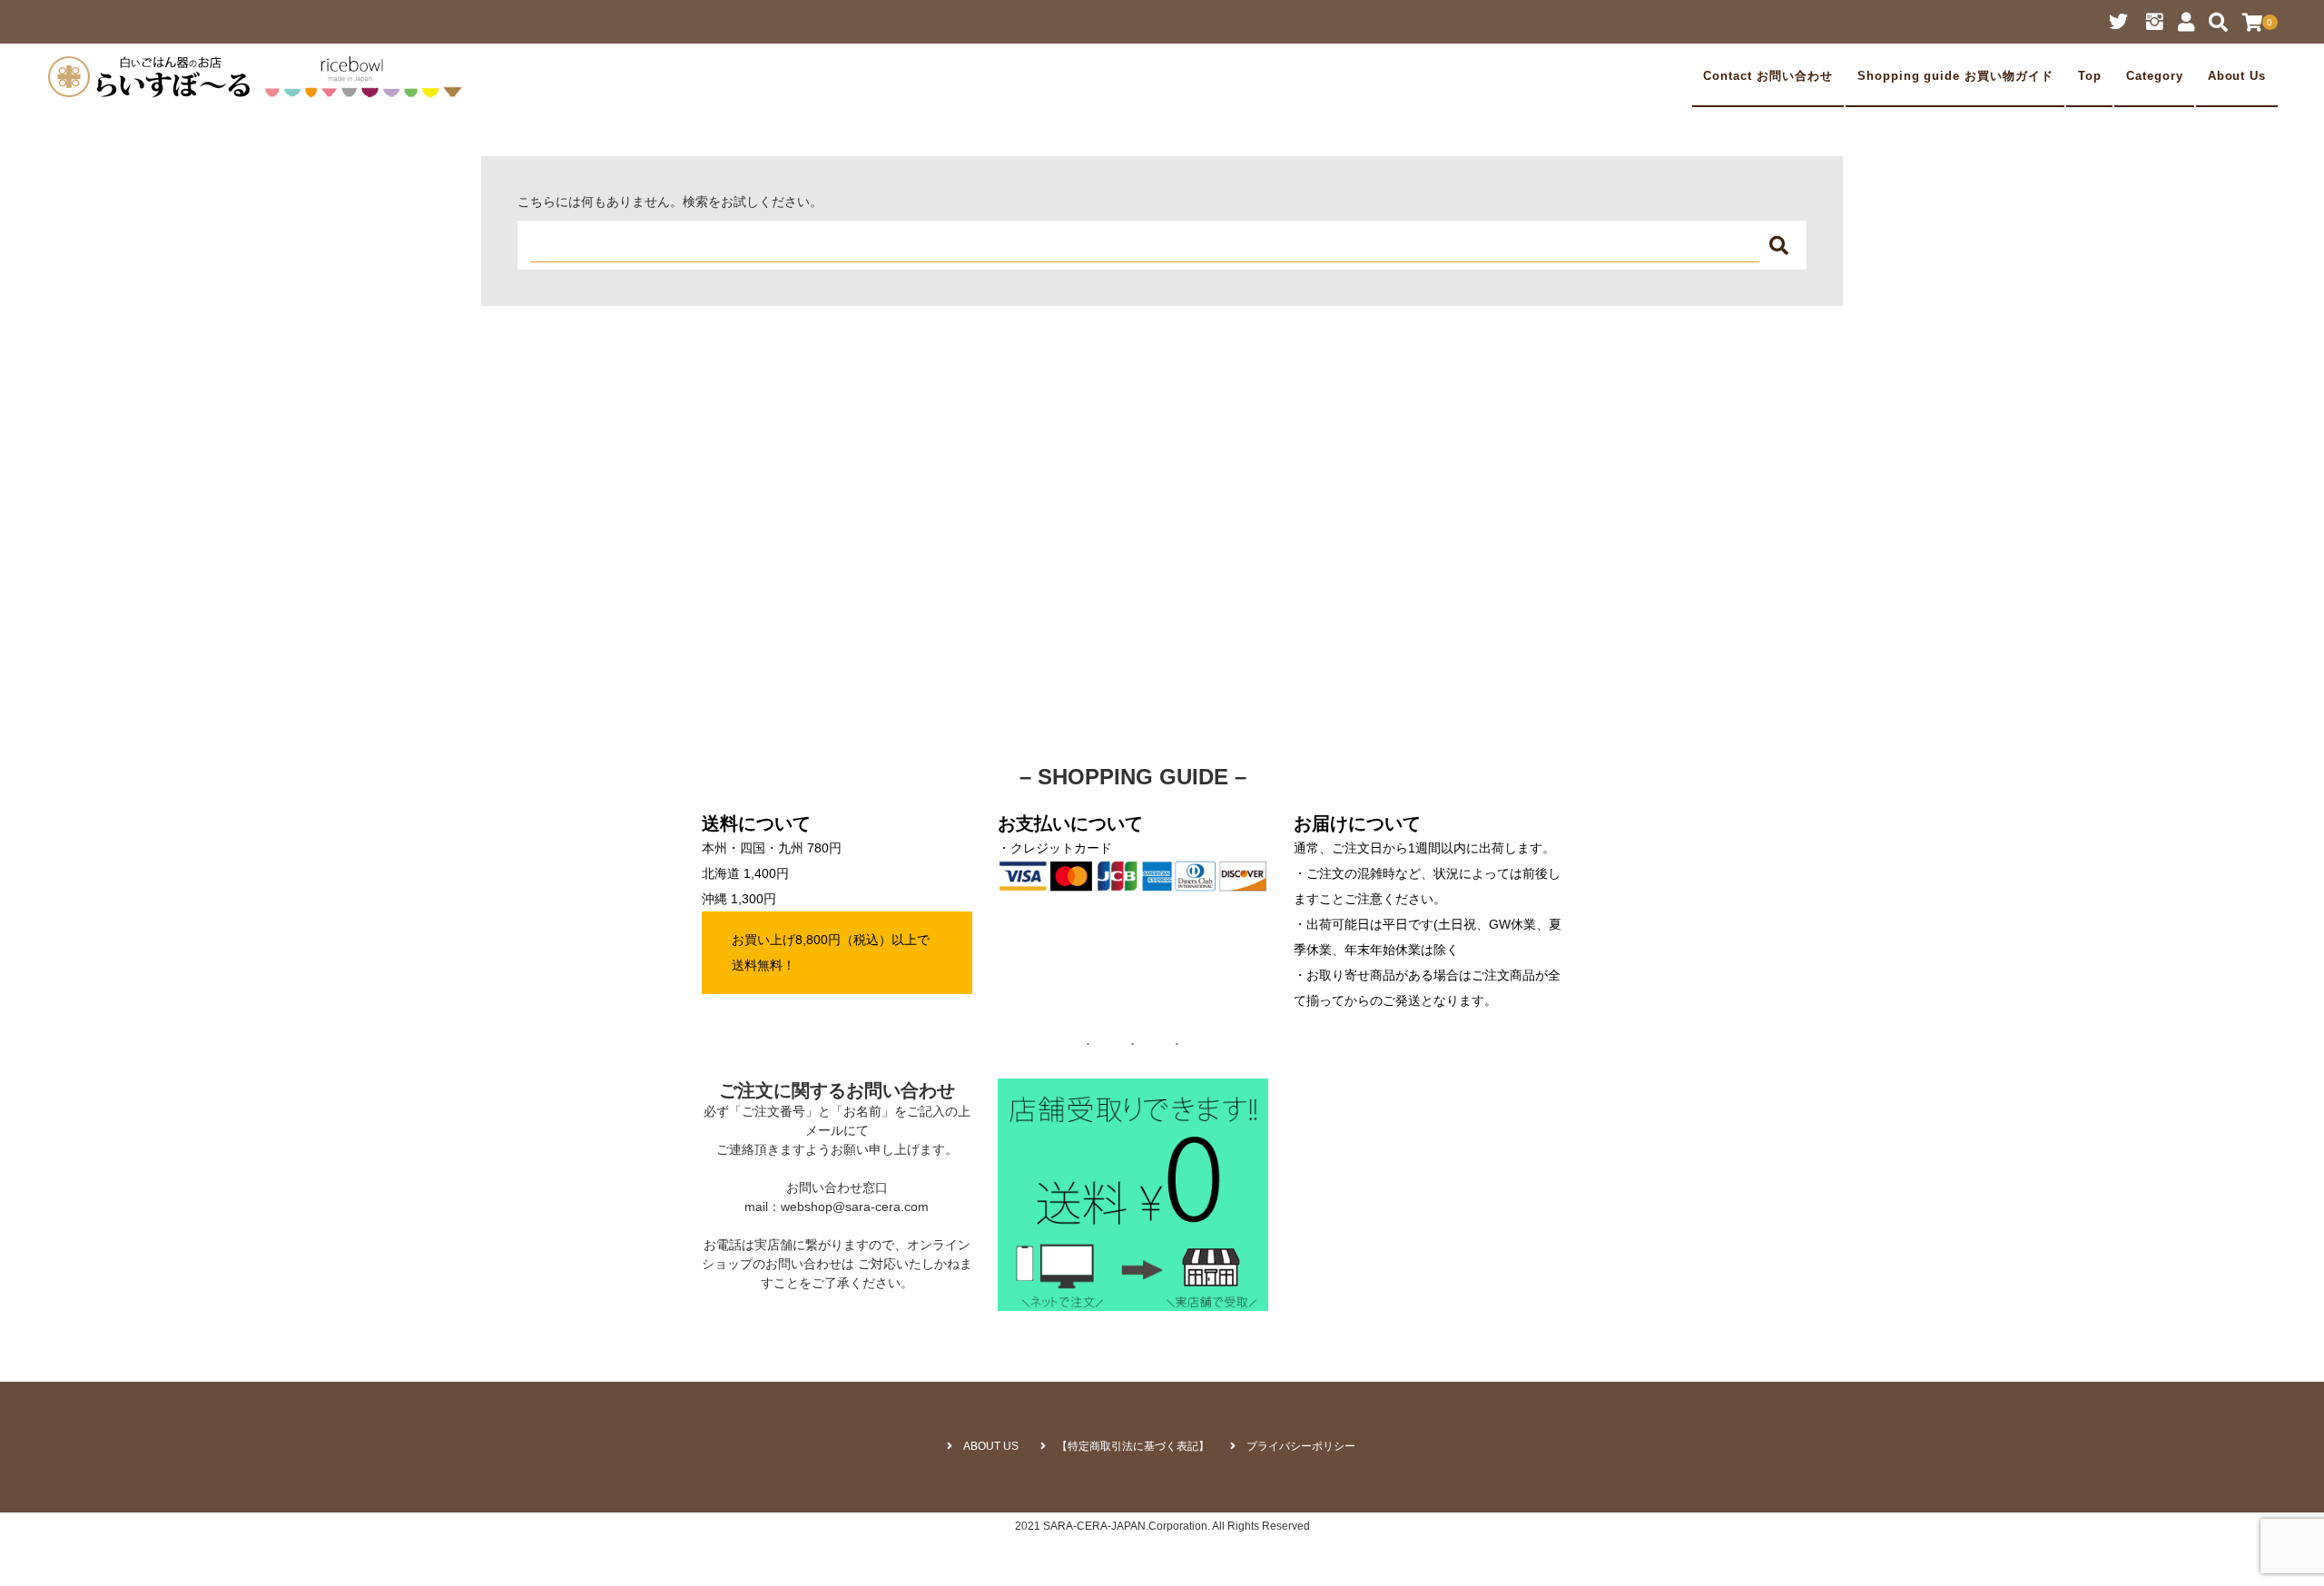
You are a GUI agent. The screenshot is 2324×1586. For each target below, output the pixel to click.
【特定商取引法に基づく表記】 (1133, 1446)
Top (2090, 76)
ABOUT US (991, 1446)
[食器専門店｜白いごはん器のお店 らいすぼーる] (260, 76)
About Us (2237, 76)
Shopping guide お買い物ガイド (1955, 76)
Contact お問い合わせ (1768, 76)
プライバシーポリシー (1301, 1446)
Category (2155, 76)
